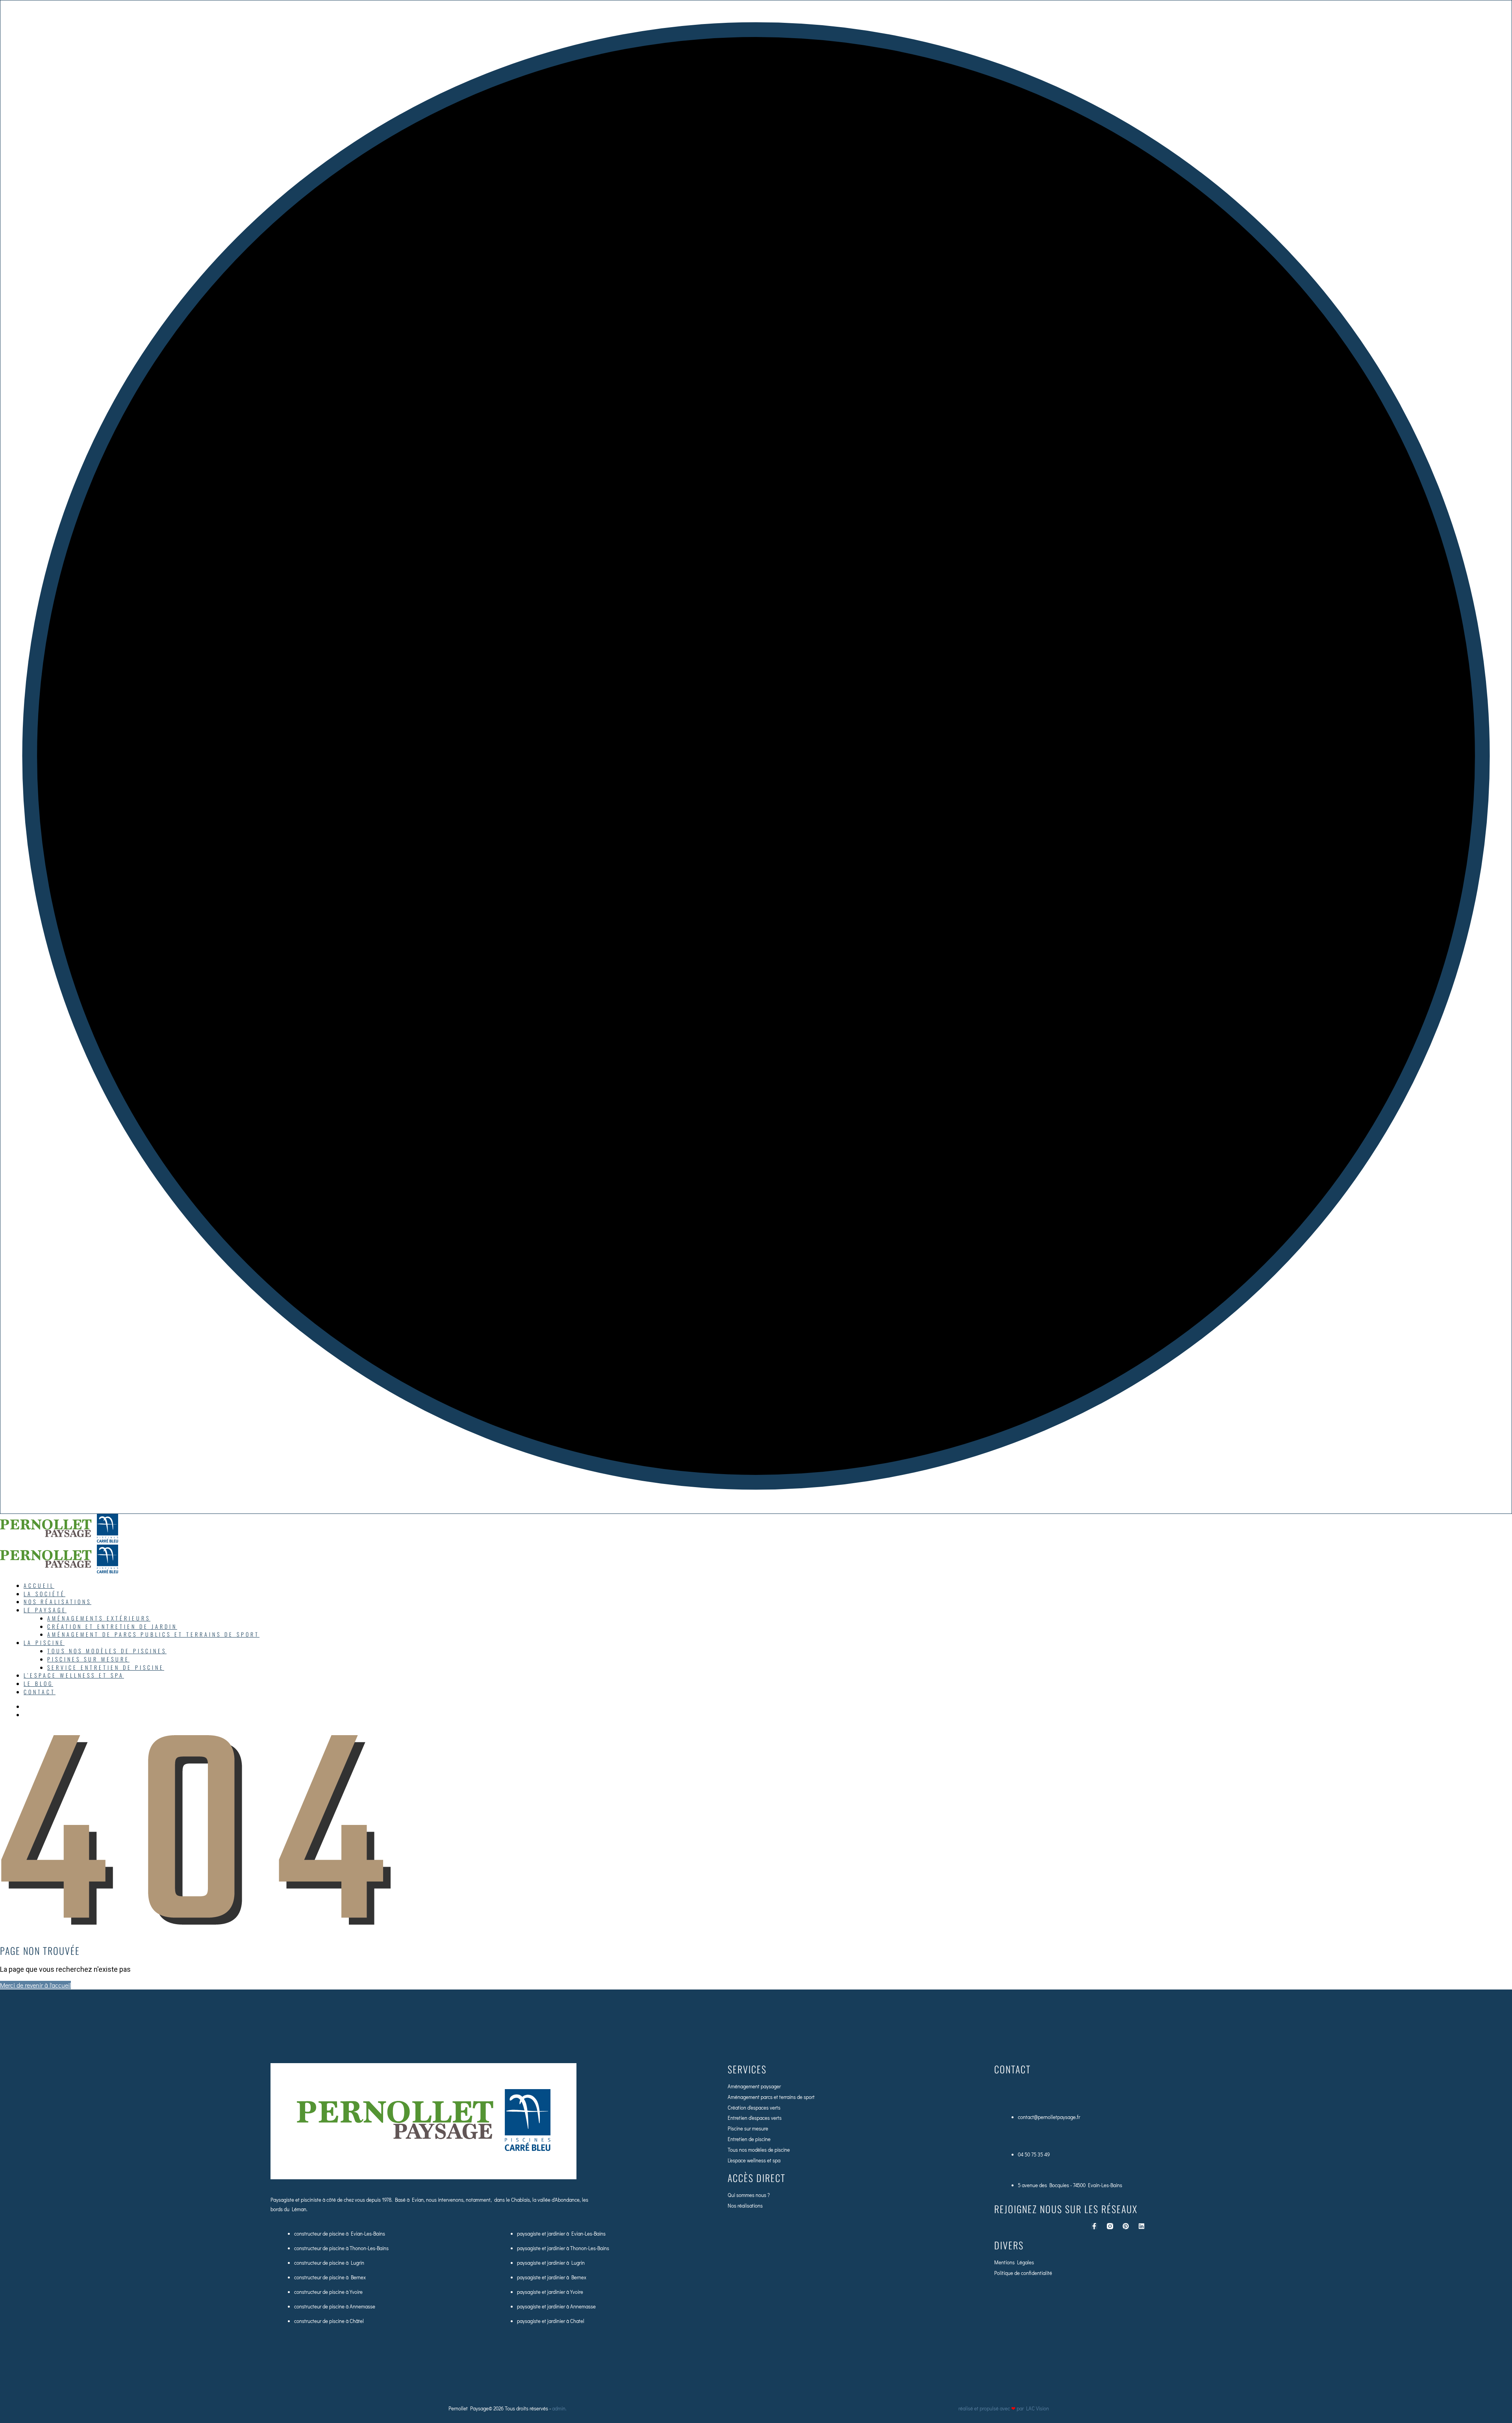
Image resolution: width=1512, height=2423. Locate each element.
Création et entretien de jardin (112, 1626)
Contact (40, 1692)
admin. (560, 2408)
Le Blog (38, 1683)
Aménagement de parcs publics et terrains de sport (153, 1634)
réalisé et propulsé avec (987, 2408)
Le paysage (45, 1610)
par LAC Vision (1033, 2408)
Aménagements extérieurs (99, 1618)
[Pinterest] (1126, 2226)
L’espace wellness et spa (74, 1675)
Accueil (39, 1585)
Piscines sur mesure (88, 1659)
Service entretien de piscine (106, 1667)
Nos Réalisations (57, 1601)
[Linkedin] (1141, 2226)
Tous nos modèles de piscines (107, 1651)
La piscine (44, 1642)
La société (44, 1594)
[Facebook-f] (1094, 2226)
